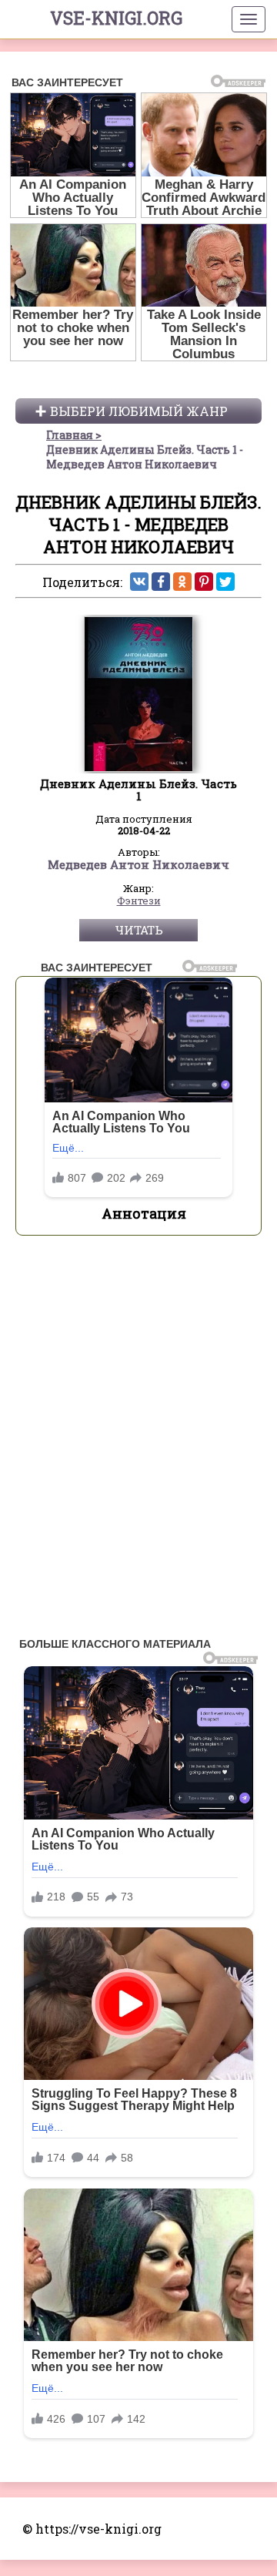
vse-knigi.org (116, 18)
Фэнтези (139, 901)
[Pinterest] (204, 582)
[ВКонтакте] (139, 582)
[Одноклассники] (182, 582)
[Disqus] (138, 1441)
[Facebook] (161, 582)
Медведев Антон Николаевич (138, 865)
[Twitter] (225, 582)
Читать (139, 930)
